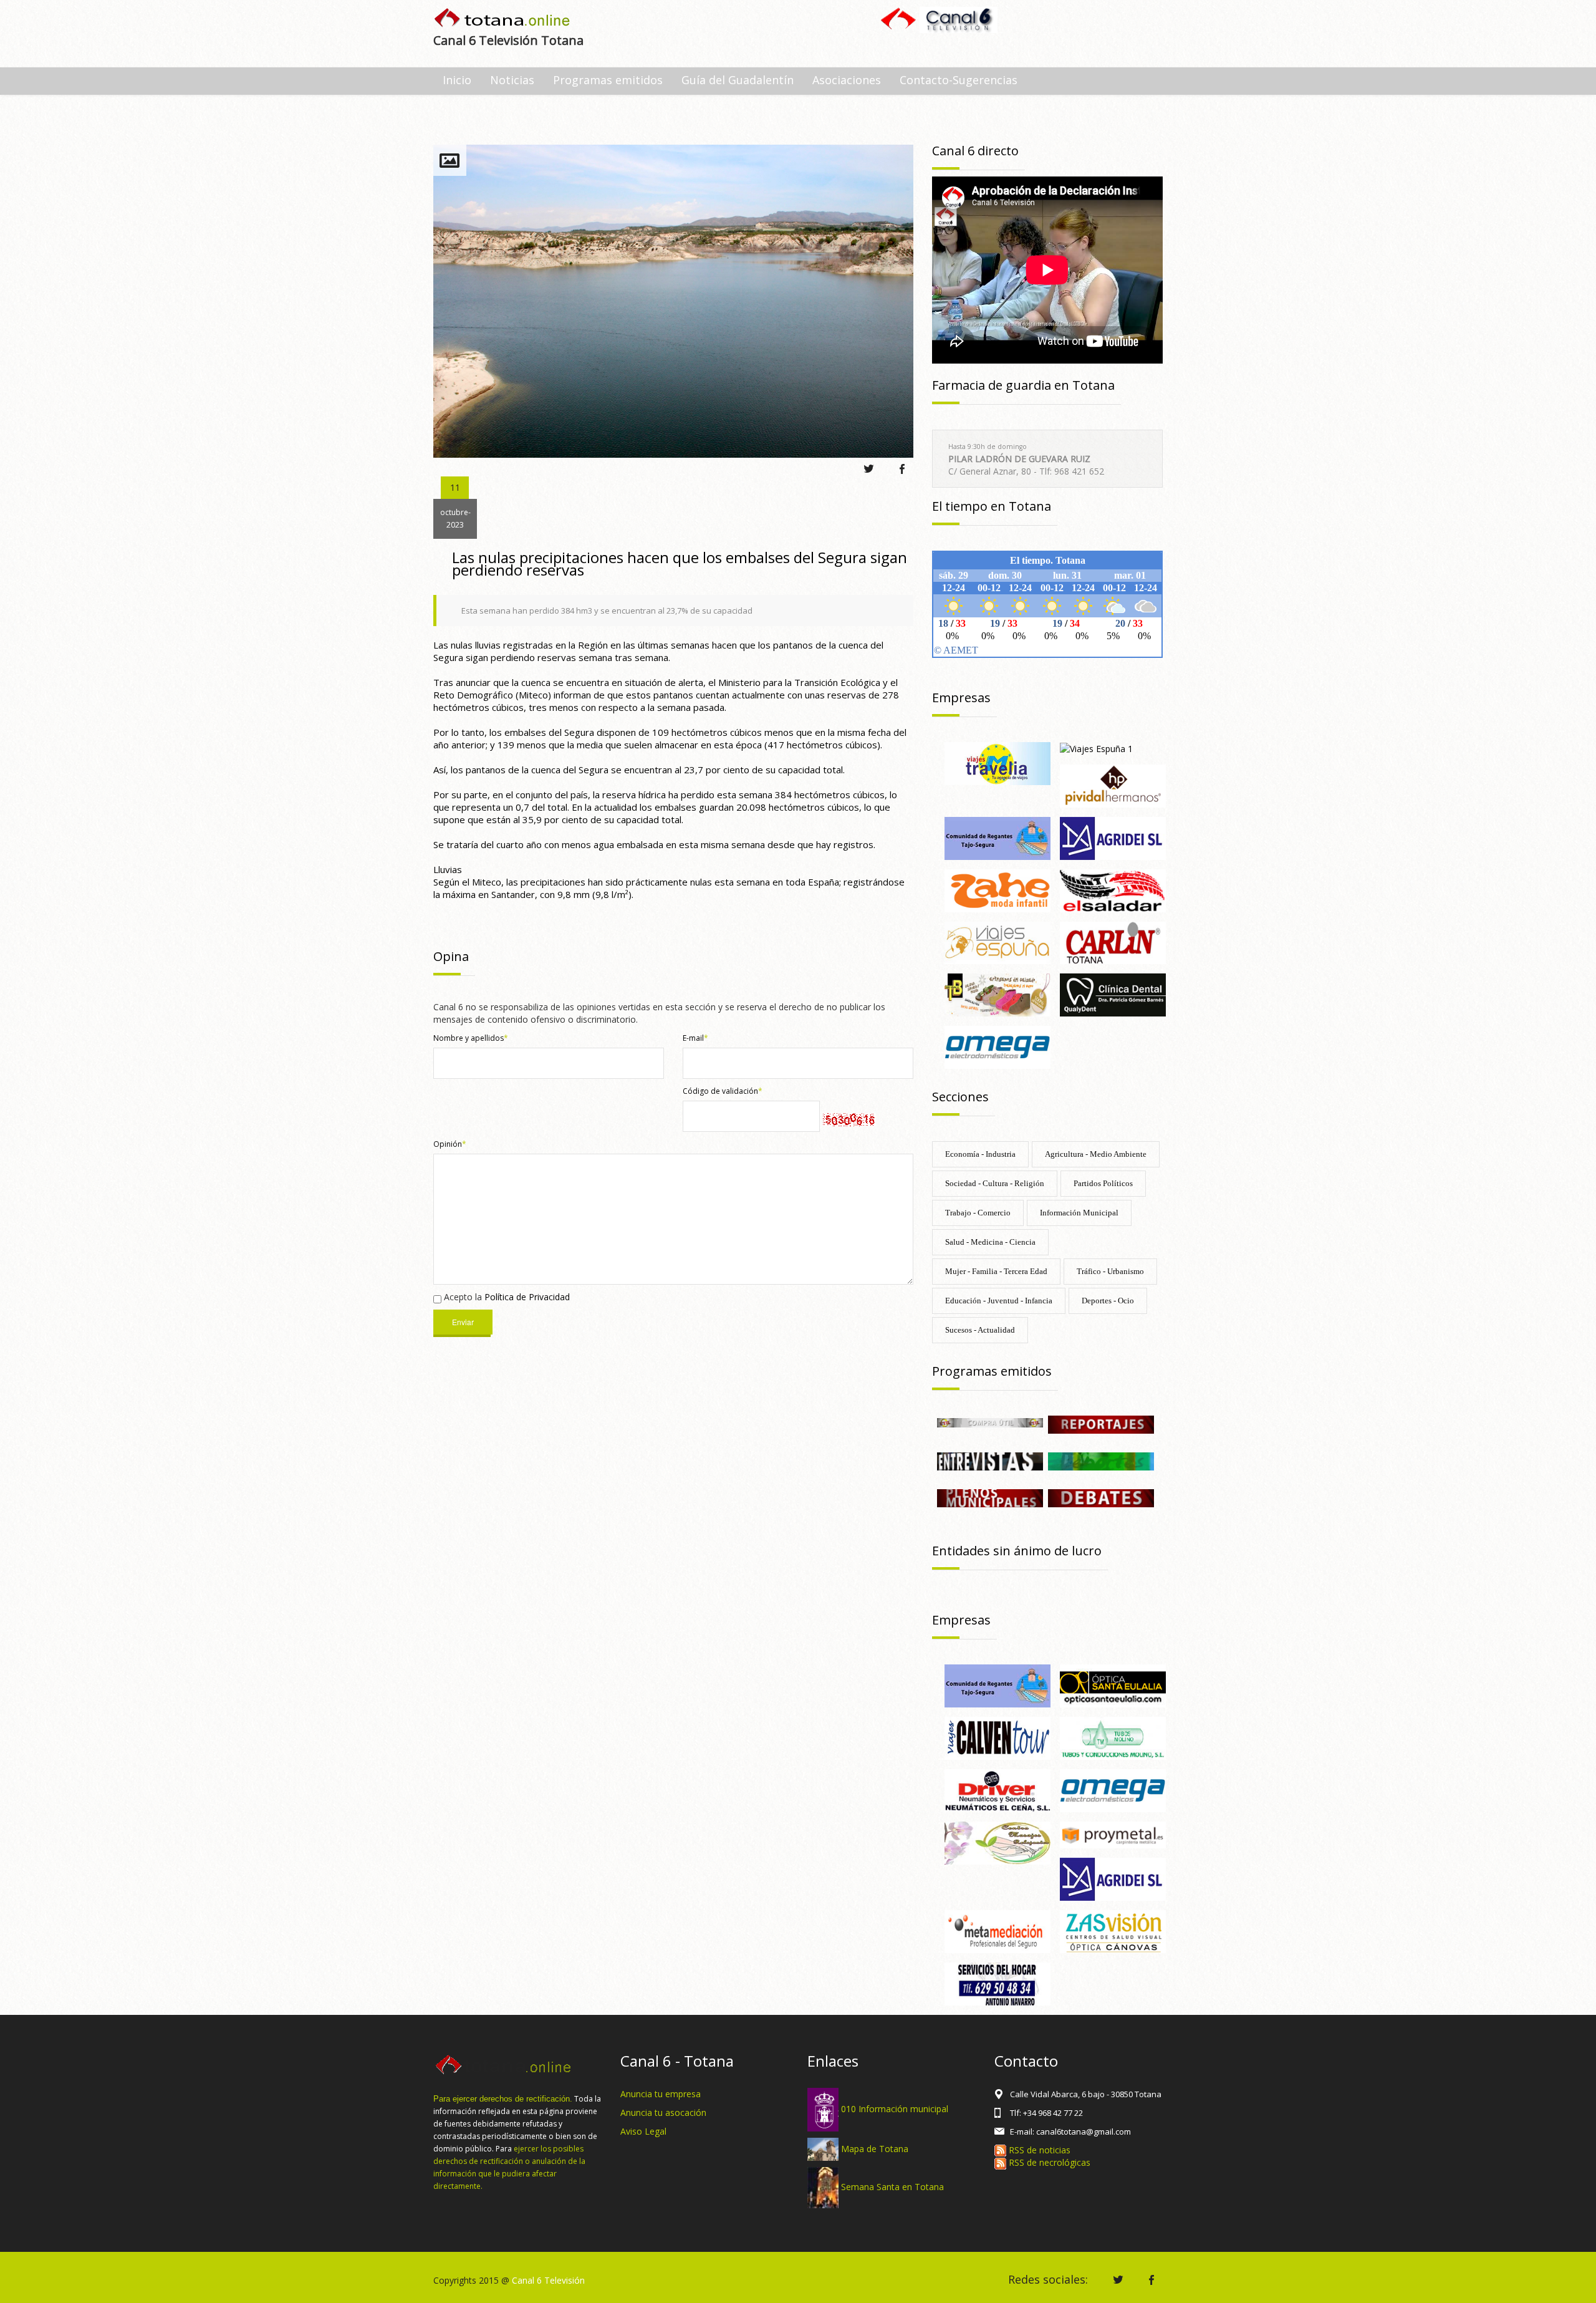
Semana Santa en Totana (892, 2187)
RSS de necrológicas (1048, 2162)
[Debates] (1101, 1498)
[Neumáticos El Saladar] (1113, 890)
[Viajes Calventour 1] (997, 1737)
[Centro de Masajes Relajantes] (997, 1842)
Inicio (457, 80)
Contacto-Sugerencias (959, 80)
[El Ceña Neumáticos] (997, 1789)
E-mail (695, 1038)
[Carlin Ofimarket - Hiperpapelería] (1113, 942)
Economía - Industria (980, 1154)
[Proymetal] (1113, 1834)
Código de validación (723, 1091)
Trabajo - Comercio (978, 1213)
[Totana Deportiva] (1101, 1461)
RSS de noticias (1038, 2150)
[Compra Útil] (990, 1422)
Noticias (512, 80)
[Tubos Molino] (1113, 1737)
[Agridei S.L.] (1113, 837)
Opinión (450, 1144)
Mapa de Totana (875, 2148)
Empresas (961, 698)
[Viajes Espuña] (997, 942)
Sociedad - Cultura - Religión (995, 1183)
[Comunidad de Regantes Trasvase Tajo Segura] (997, 837)
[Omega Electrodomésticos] (997, 1046)
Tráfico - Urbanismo (1110, 1271)
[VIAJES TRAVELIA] (997, 762)
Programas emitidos (608, 80)
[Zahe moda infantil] (997, 890)
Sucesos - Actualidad (980, 1330)
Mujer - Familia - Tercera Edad (996, 1271)
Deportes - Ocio (1108, 1301)
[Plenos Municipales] (990, 1498)
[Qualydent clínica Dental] (1113, 994)
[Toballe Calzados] (997, 994)
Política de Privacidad (527, 1297)
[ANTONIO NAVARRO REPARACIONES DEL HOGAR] (997, 1983)
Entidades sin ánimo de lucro (1017, 1551)
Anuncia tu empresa (661, 2094)
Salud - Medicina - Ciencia (990, 1242)
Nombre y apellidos (471, 1038)
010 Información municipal (895, 2109)
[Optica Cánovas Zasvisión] (1113, 1930)
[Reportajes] (1101, 1423)
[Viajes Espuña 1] (1096, 748)
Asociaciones (847, 80)
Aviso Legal (643, 2131)
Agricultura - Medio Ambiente (1096, 1154)
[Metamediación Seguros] (997, 1930)
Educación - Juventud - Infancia (999, 1301)
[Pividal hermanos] (1113, 785)
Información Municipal (1079, 1213)
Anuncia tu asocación (663, 2112)
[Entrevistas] (990, 1461)
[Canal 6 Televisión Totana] (503, 19)
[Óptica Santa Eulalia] (1113, 1685)
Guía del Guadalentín (738, 80)
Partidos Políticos (1103, 1183)
